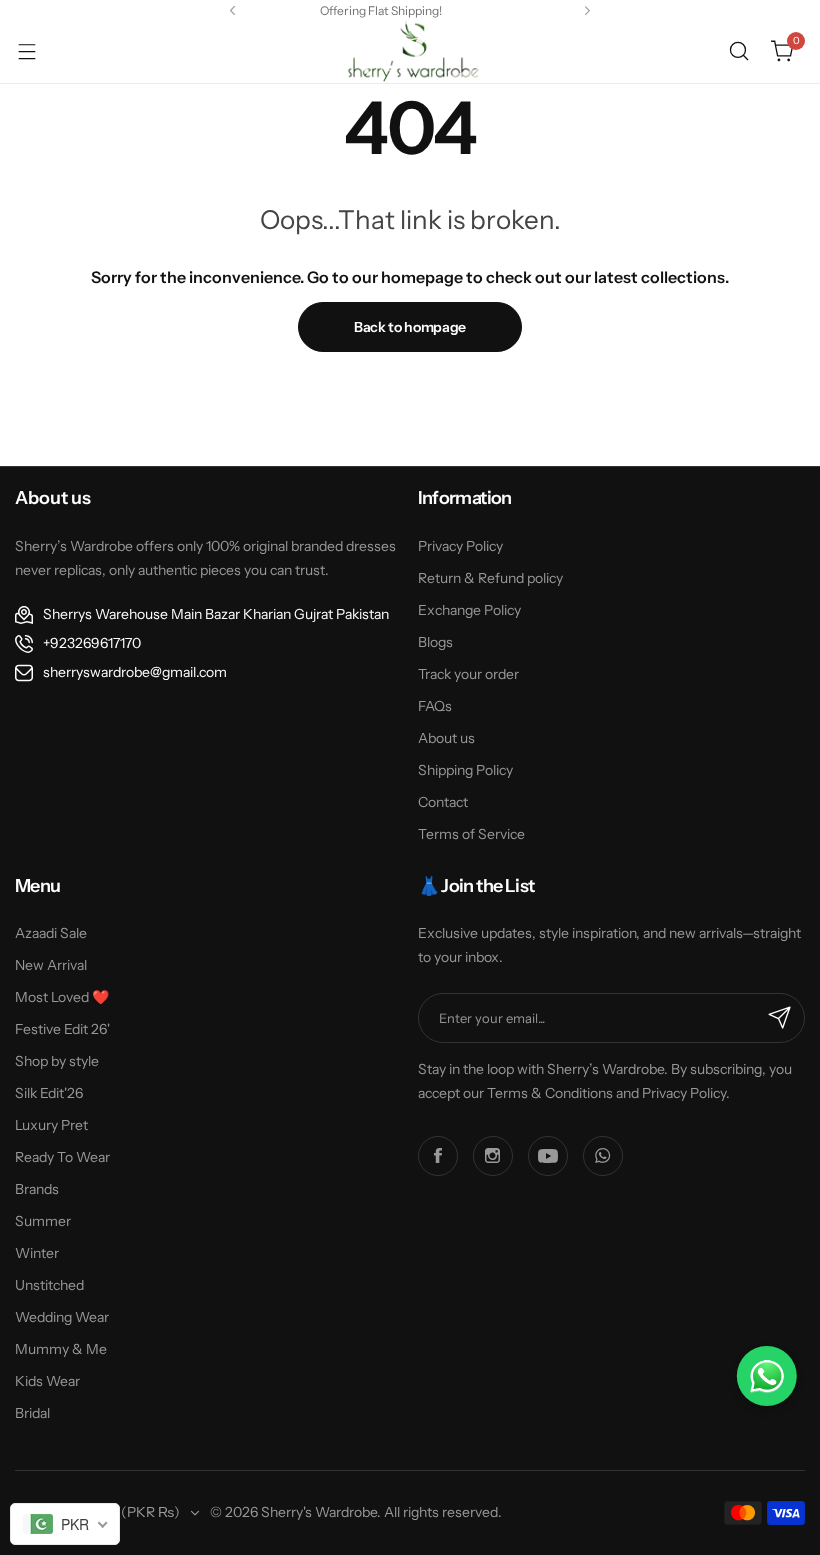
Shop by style (57, 1061)
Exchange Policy (469, 610)
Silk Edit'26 (49, 1093)
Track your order (468, 674)
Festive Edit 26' (62, 1029)
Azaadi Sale (51, 933)
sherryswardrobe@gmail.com (135, 672)
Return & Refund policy (490, 578)
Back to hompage (410, 327)
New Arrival (51, 965)
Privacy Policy (460, 546)
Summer (43, 1221)
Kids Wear (47, 1381)
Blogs (435, 642)
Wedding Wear (62, 1317)
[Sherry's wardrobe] (410, 51)
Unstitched (49, 1285)
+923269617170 (92, 643)
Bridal (32, 1413)
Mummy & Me (61, 1349)
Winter (37, 1253)
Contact (443, 802)
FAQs (435, 706)
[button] (232, 10)
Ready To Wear (62, 1157)
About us (446, 738)
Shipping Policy (465, 770)
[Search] (739, 51)
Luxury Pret (51, 1125)
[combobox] (65, 1524)
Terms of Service (471, 834)
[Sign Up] (780, 1018)
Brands (37, 1189)
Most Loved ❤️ (62, 997)
